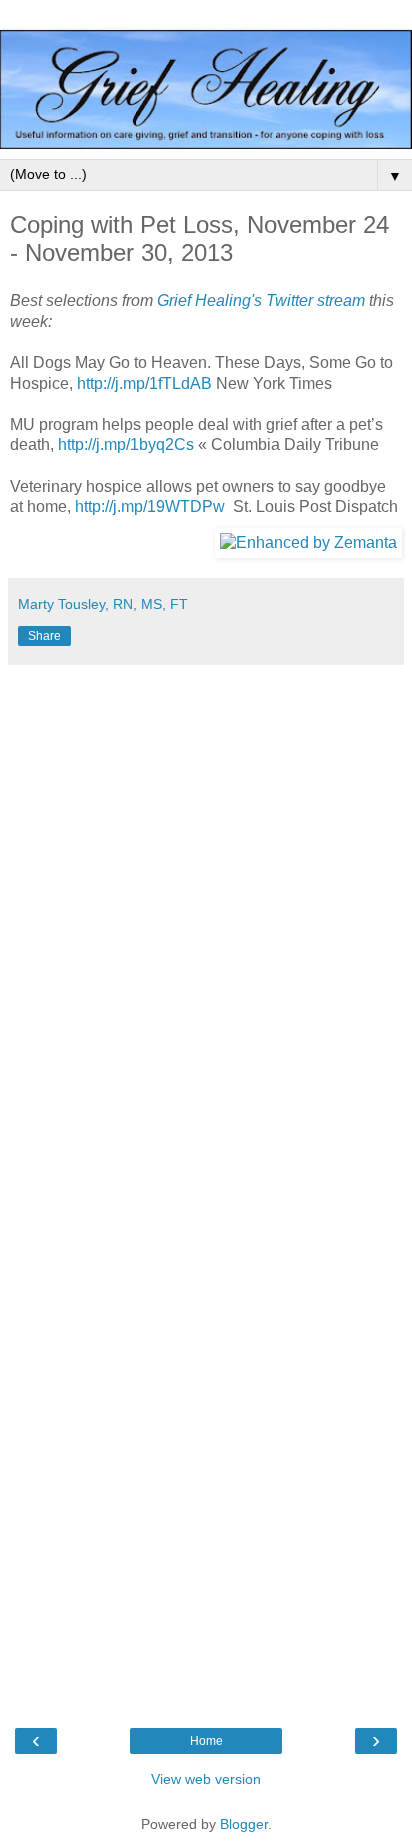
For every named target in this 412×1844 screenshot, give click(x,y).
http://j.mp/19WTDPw (150, 506)
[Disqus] (206, 925)
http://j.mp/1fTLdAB (144, 383)
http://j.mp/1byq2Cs (126, 444)
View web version (206, 1779)
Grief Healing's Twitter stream (261, 300)
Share (44, 636)
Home (206, 1741)
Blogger (244, 1824)
